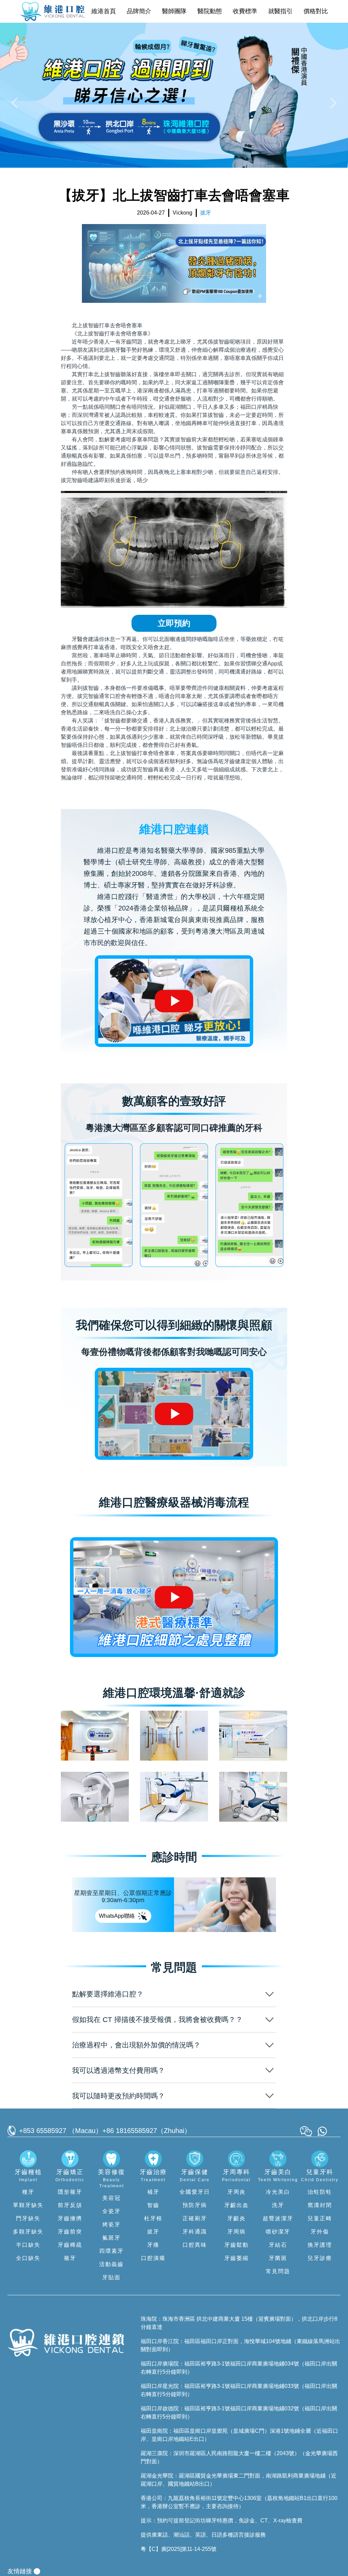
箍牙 (70, 2258)
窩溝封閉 (320, 2205)
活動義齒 (111, 2264)
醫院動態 (210, 11)
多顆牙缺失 (28, 2232)
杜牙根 (153, 2218)
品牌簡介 (139, 11)
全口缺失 (28, 2258)
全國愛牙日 (195, 2192)
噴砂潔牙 (278, 2232)
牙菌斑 (278, 2258)
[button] (16, 103)
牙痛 (153, 2245)
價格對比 (316, 11)
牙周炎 (237, 2192)
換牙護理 (320, 2245)
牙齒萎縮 (237, 2258)
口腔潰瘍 (153, 2258)
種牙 (28, 2192)
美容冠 (111, 2198)
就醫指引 (280, 11)
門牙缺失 (28, 2218)
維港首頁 (104, 11)
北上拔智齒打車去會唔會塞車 (107, 325)
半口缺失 (28, 2245)
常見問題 (278, 2271)
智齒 (153, 2205)
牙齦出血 (237, 2205)
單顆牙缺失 (28, 2205)
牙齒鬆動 (237, 2245)
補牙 (153, 2192)
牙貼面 (111, 2277)
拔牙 (153, 2232)
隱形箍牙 (70, 2192)
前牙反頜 (70, 2205)
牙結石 (278, 2245)
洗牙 (278, 2205)
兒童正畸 (320, 2218)
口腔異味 (195, 2245)
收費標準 (245, 11)
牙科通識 (195, 2232)
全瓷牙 (111, 2211)
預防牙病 (195, 2205)
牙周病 (237, 2232)
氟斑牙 (111, 2238)
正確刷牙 (195, 2218)
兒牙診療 (320, 2258)
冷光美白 (278, 2192)
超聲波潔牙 (278, 2218)
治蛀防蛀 (320, 2192)
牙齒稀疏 (70, 2245)
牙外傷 (320, 2232)
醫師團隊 (174, 11)
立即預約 (174, 623)
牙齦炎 (237, 2218)
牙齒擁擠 (70, 2218)
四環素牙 (111, 2251)
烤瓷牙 (111, 2224)
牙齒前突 (70, 2232)
